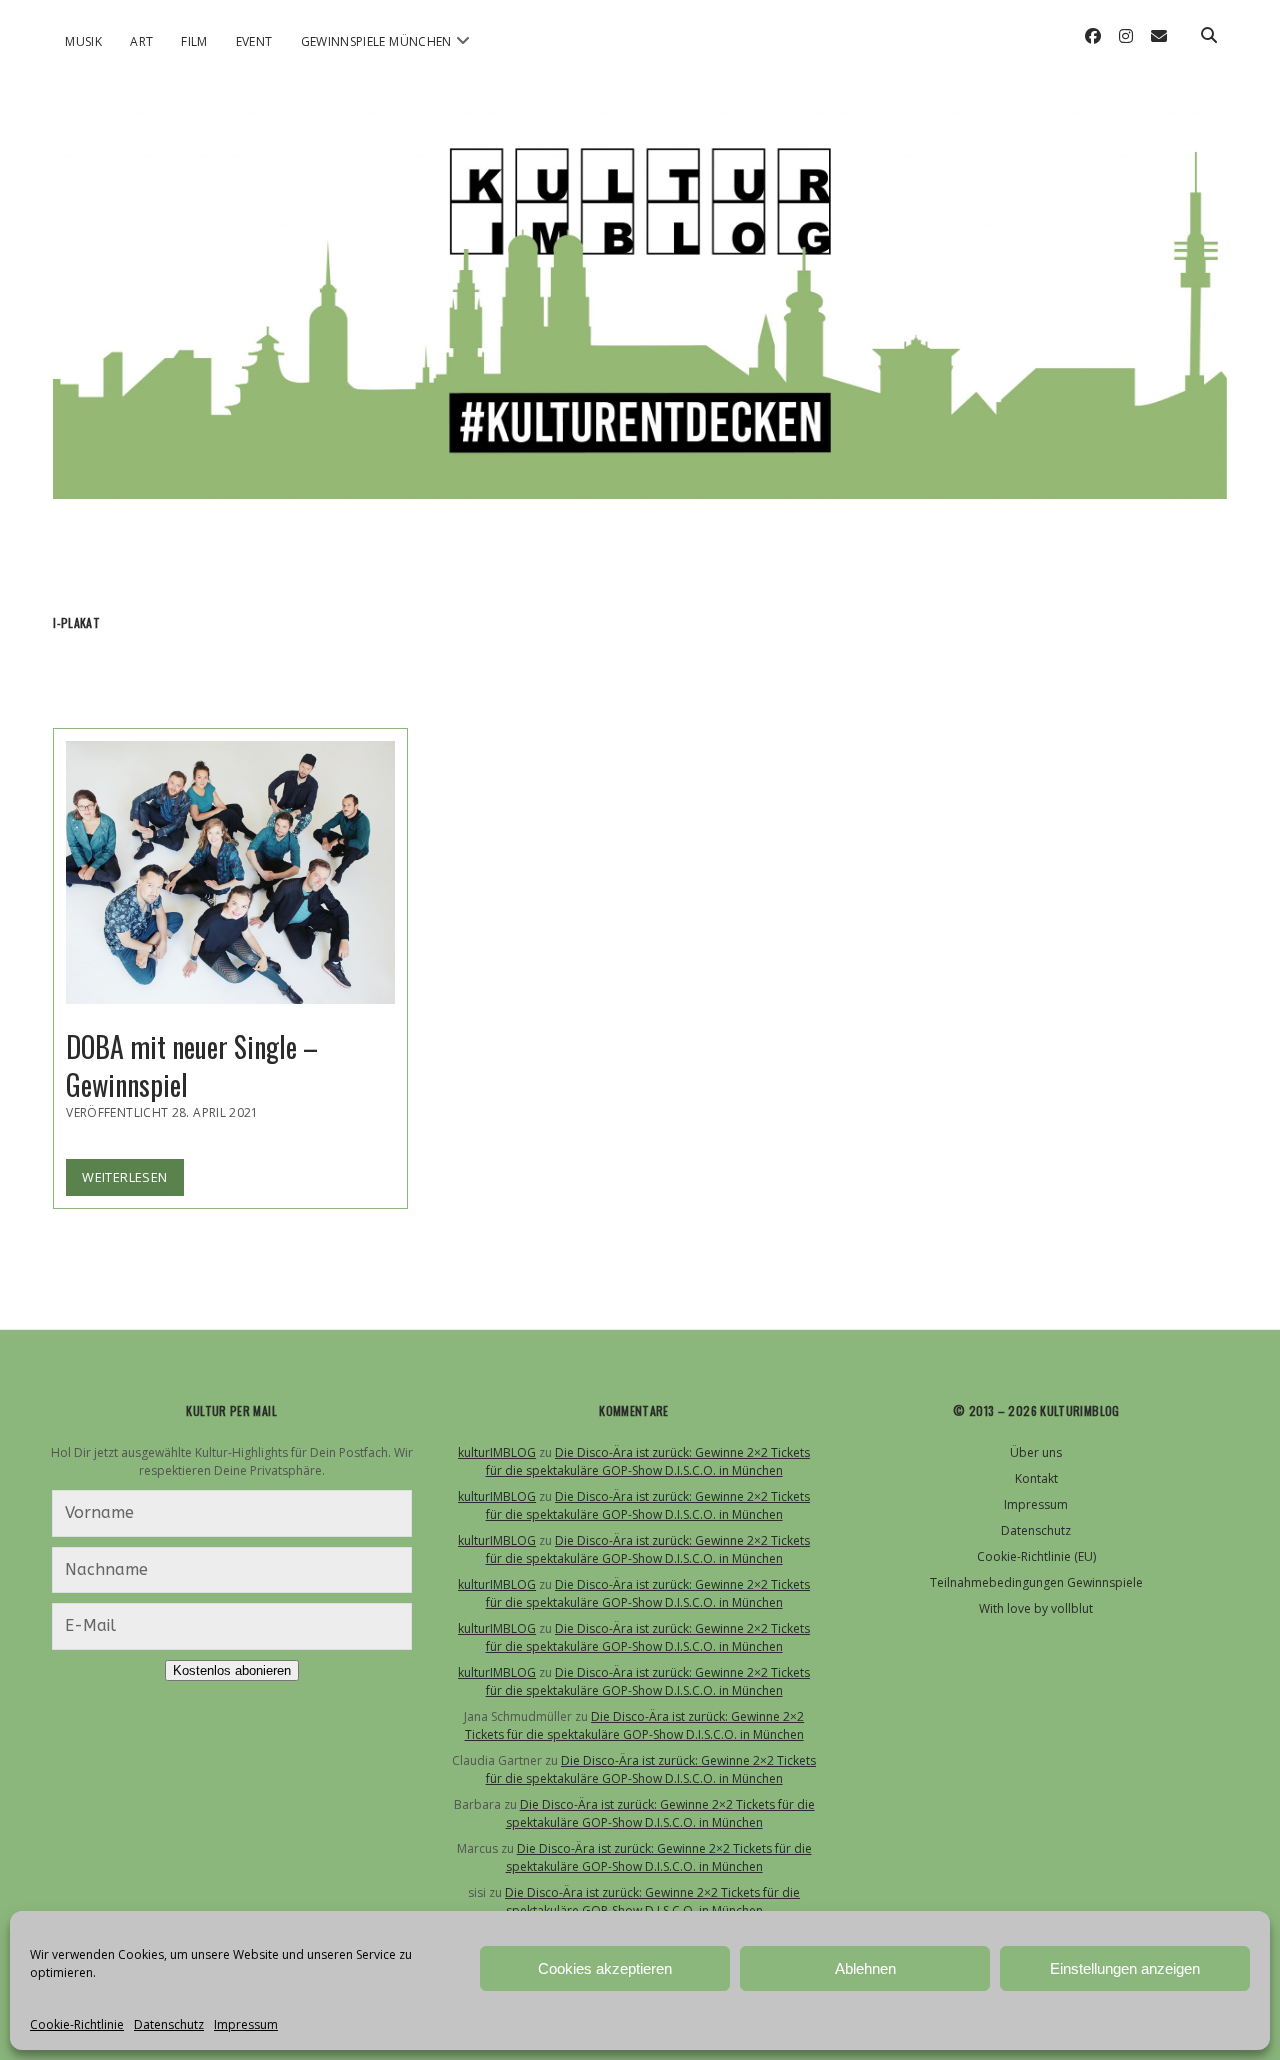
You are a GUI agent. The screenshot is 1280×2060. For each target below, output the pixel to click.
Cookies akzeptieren (605, 1968)
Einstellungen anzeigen (1125, 1968)
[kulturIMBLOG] (639, 473)
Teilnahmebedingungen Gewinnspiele (1036, 1582)
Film (194, 41)
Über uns (1036, 1452)
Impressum (246, 2024)
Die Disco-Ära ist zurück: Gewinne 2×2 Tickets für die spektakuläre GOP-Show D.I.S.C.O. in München (648, 1461)
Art (141, 41)
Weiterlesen (132, 1181)
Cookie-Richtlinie (77, 2024)
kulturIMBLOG (497, 1452)
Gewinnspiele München (376, 41)
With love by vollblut (1036, 1608)
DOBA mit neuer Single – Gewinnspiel (230, 872)
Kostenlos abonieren (232, 1670)
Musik (83, 41)
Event (254, 41)
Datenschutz (169, 2024)
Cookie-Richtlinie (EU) (1036, 1556)
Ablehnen (865, 1968)
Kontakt (1036, 1478)
